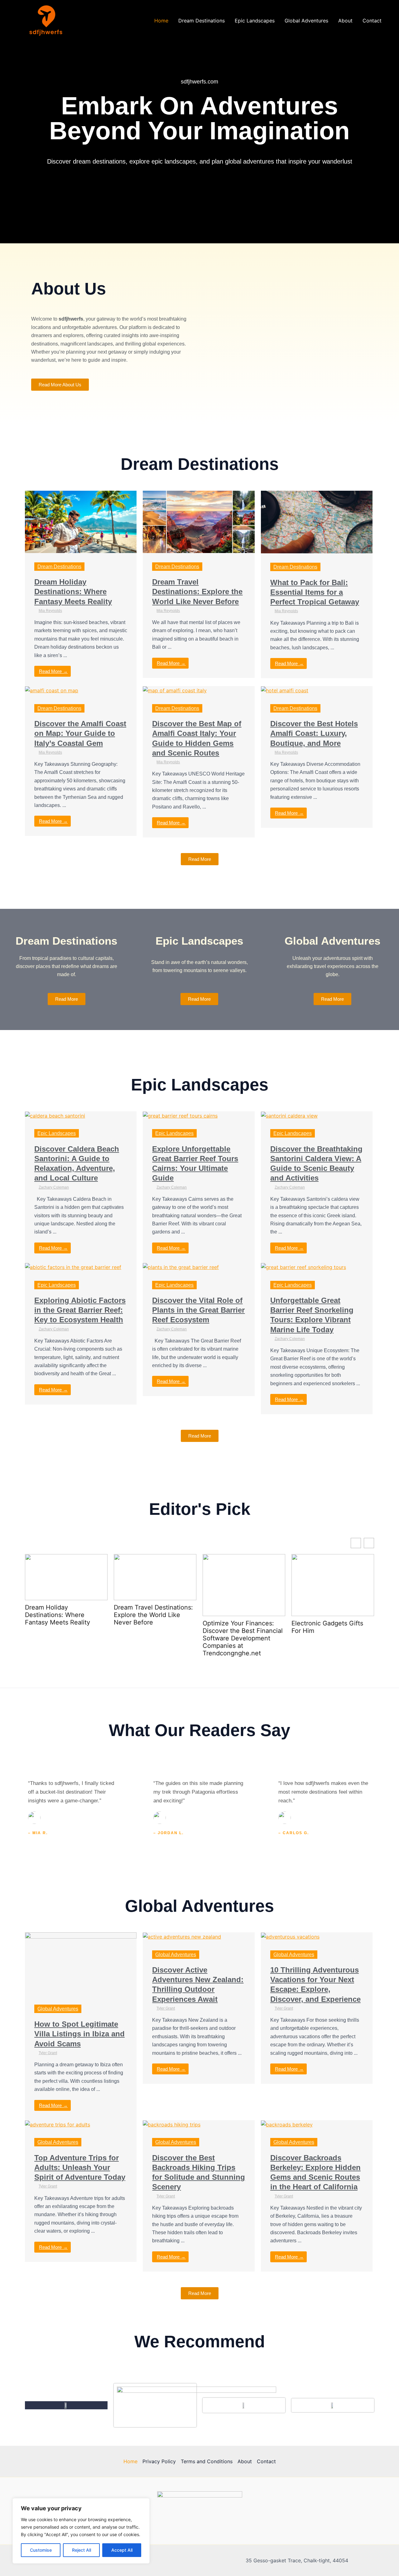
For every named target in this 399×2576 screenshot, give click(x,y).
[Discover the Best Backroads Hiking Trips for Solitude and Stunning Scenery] (172, 2124)
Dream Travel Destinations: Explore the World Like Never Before (197, 592)
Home (161, 21)
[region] (81, 2531)
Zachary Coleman (54, 1187)
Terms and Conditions (207, 2461)
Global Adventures (306, 21)
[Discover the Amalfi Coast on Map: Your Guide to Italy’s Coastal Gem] (52, 690)
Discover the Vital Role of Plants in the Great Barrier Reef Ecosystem (198, 1310)
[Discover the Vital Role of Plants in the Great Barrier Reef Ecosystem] (181, 1267)
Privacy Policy (159, 2461)
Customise (41, 2550)
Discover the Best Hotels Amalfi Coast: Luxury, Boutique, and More (314, 733)
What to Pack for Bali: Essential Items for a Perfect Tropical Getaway (315, 592)
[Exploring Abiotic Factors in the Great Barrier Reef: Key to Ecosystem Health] (73, 1267)
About (345, 21)
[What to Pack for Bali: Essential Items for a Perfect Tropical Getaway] (317, 522)
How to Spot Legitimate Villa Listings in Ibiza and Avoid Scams (79, 2034)
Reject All (82, 2550)
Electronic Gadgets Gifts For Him (327, 1627)
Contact (372, 21)
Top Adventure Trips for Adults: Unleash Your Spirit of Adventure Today (80, 2167)
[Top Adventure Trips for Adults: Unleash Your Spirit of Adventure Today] (58, 2124)
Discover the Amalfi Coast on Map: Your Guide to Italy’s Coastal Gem (80, 733)
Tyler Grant (48, 2053)
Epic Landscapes (255, 21)
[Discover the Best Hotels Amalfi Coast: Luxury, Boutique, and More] (285, 690)
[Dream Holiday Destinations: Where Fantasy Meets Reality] (81, 521)
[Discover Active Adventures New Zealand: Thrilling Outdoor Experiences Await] (182, 1936)
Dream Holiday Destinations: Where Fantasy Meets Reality (73, 592)
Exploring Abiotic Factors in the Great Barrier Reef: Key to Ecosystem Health (80, 1310)
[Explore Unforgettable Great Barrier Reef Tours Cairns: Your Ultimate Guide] (180, 1115)
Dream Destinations (202, 21)
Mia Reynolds (50, 611)
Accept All (122, 2550)
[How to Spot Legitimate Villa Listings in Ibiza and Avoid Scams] (81, 1963)
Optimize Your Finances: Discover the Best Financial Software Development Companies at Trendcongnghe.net (243, 1638)
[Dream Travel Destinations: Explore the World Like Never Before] (199, 521)
